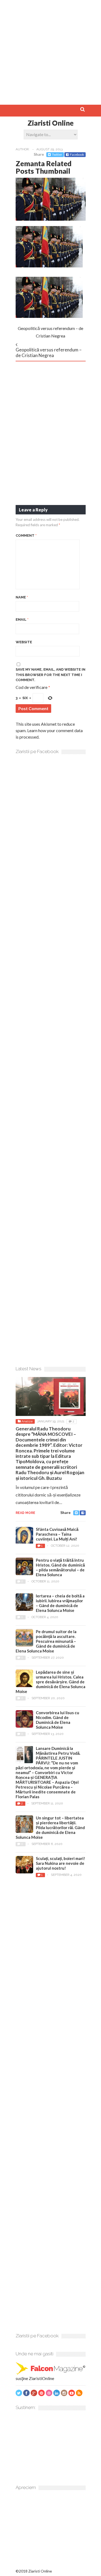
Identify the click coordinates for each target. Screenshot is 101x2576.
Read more (25, 1513)
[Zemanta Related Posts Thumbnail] (51, 219)
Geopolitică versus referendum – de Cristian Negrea (49, 352)
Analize (27, 1421)
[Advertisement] (50, 50)
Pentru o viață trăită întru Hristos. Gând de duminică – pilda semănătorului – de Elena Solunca (60, 1567)
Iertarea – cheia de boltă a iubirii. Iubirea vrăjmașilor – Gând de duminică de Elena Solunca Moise (60, 1603)
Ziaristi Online (50, 123)
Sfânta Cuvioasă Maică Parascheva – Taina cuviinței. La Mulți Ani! (57, 1534)
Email (22, 620)
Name (22, 597)
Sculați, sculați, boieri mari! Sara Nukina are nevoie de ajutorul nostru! (60, 1863)
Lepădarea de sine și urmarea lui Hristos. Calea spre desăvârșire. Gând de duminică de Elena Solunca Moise (50, 1682)
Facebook (77, 155)
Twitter (57, 155)
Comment (26, 535)
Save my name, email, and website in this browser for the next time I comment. (50, 675)
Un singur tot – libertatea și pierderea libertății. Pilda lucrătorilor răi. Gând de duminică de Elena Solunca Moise (50, 1827)
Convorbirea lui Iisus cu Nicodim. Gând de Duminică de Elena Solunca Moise (58, 1720)
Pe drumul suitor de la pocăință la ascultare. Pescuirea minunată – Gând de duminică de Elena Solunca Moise (46, 1641)
